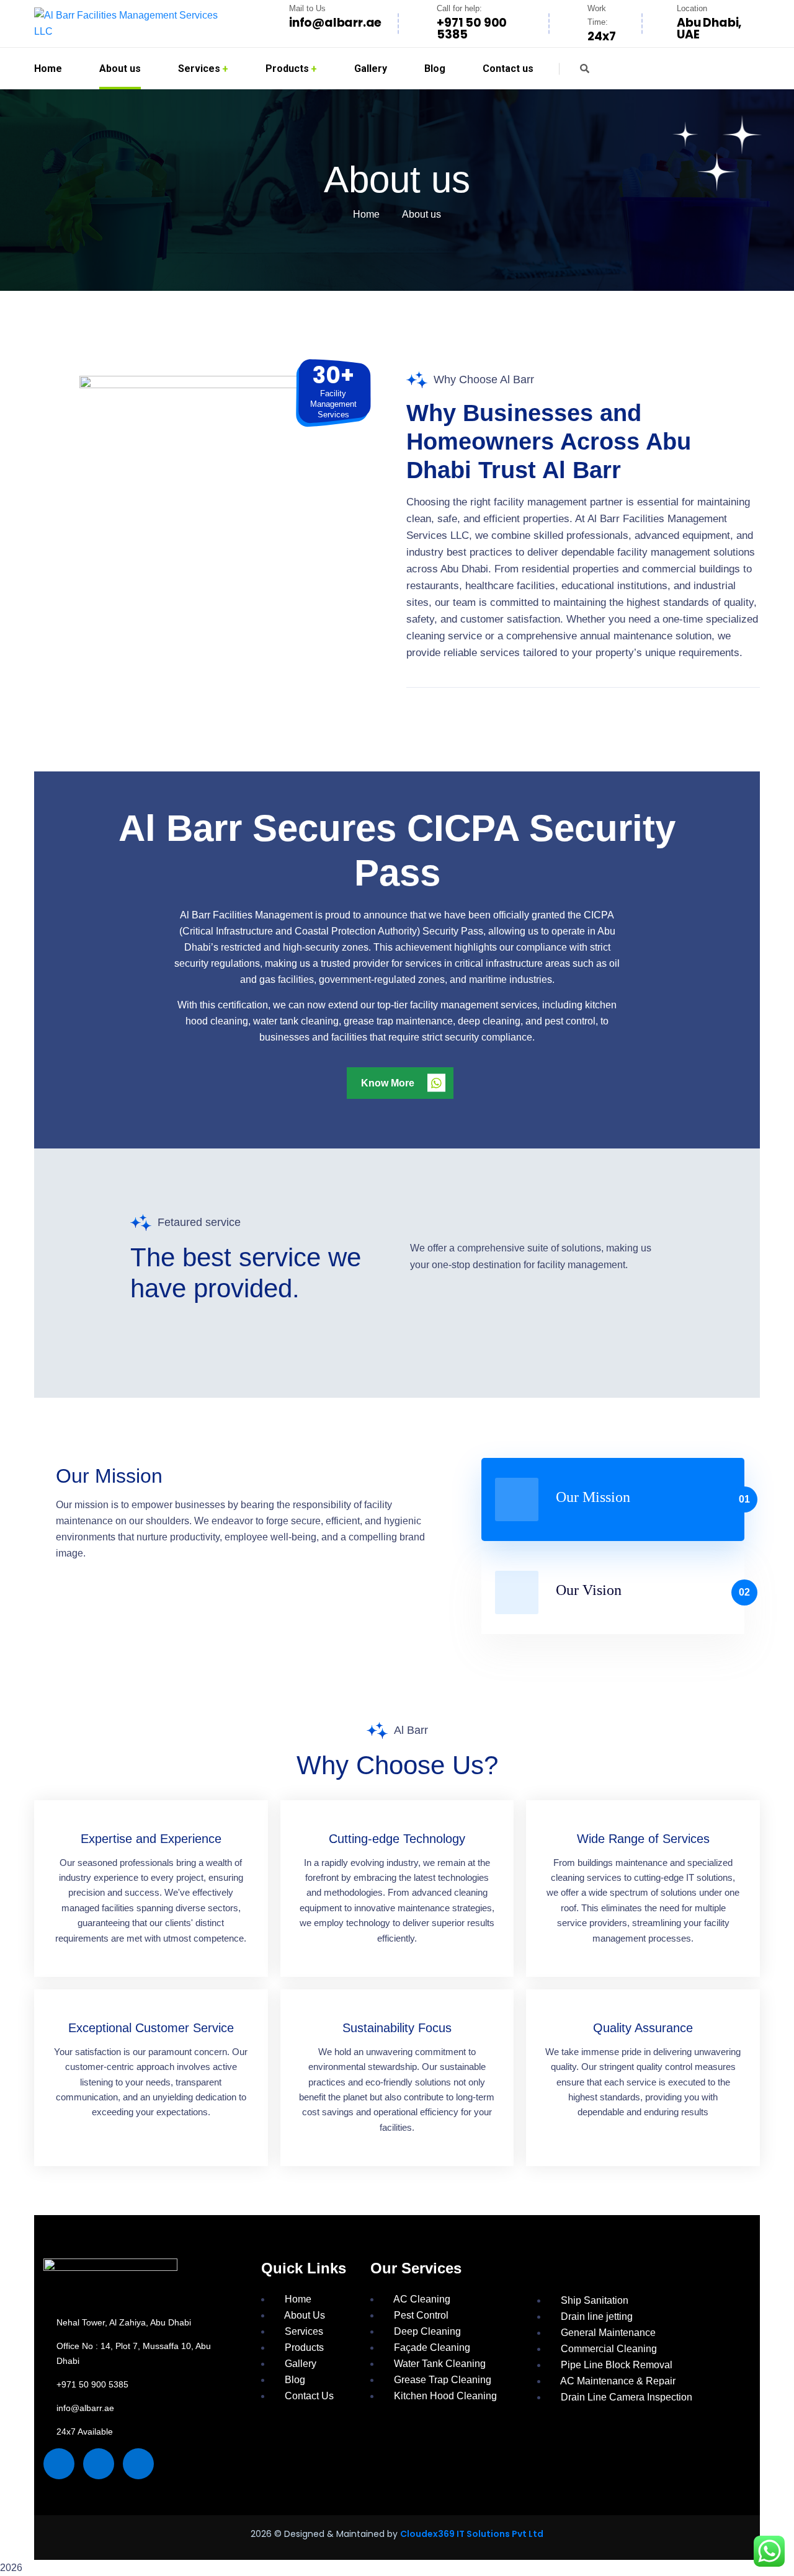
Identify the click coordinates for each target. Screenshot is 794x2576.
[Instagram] (99, 2464)
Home (366, 214)
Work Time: (598, 15)
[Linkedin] (138, 2464)
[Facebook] (59, 2464)
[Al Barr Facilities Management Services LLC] (133, 24)
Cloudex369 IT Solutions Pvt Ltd (472, 2534)
